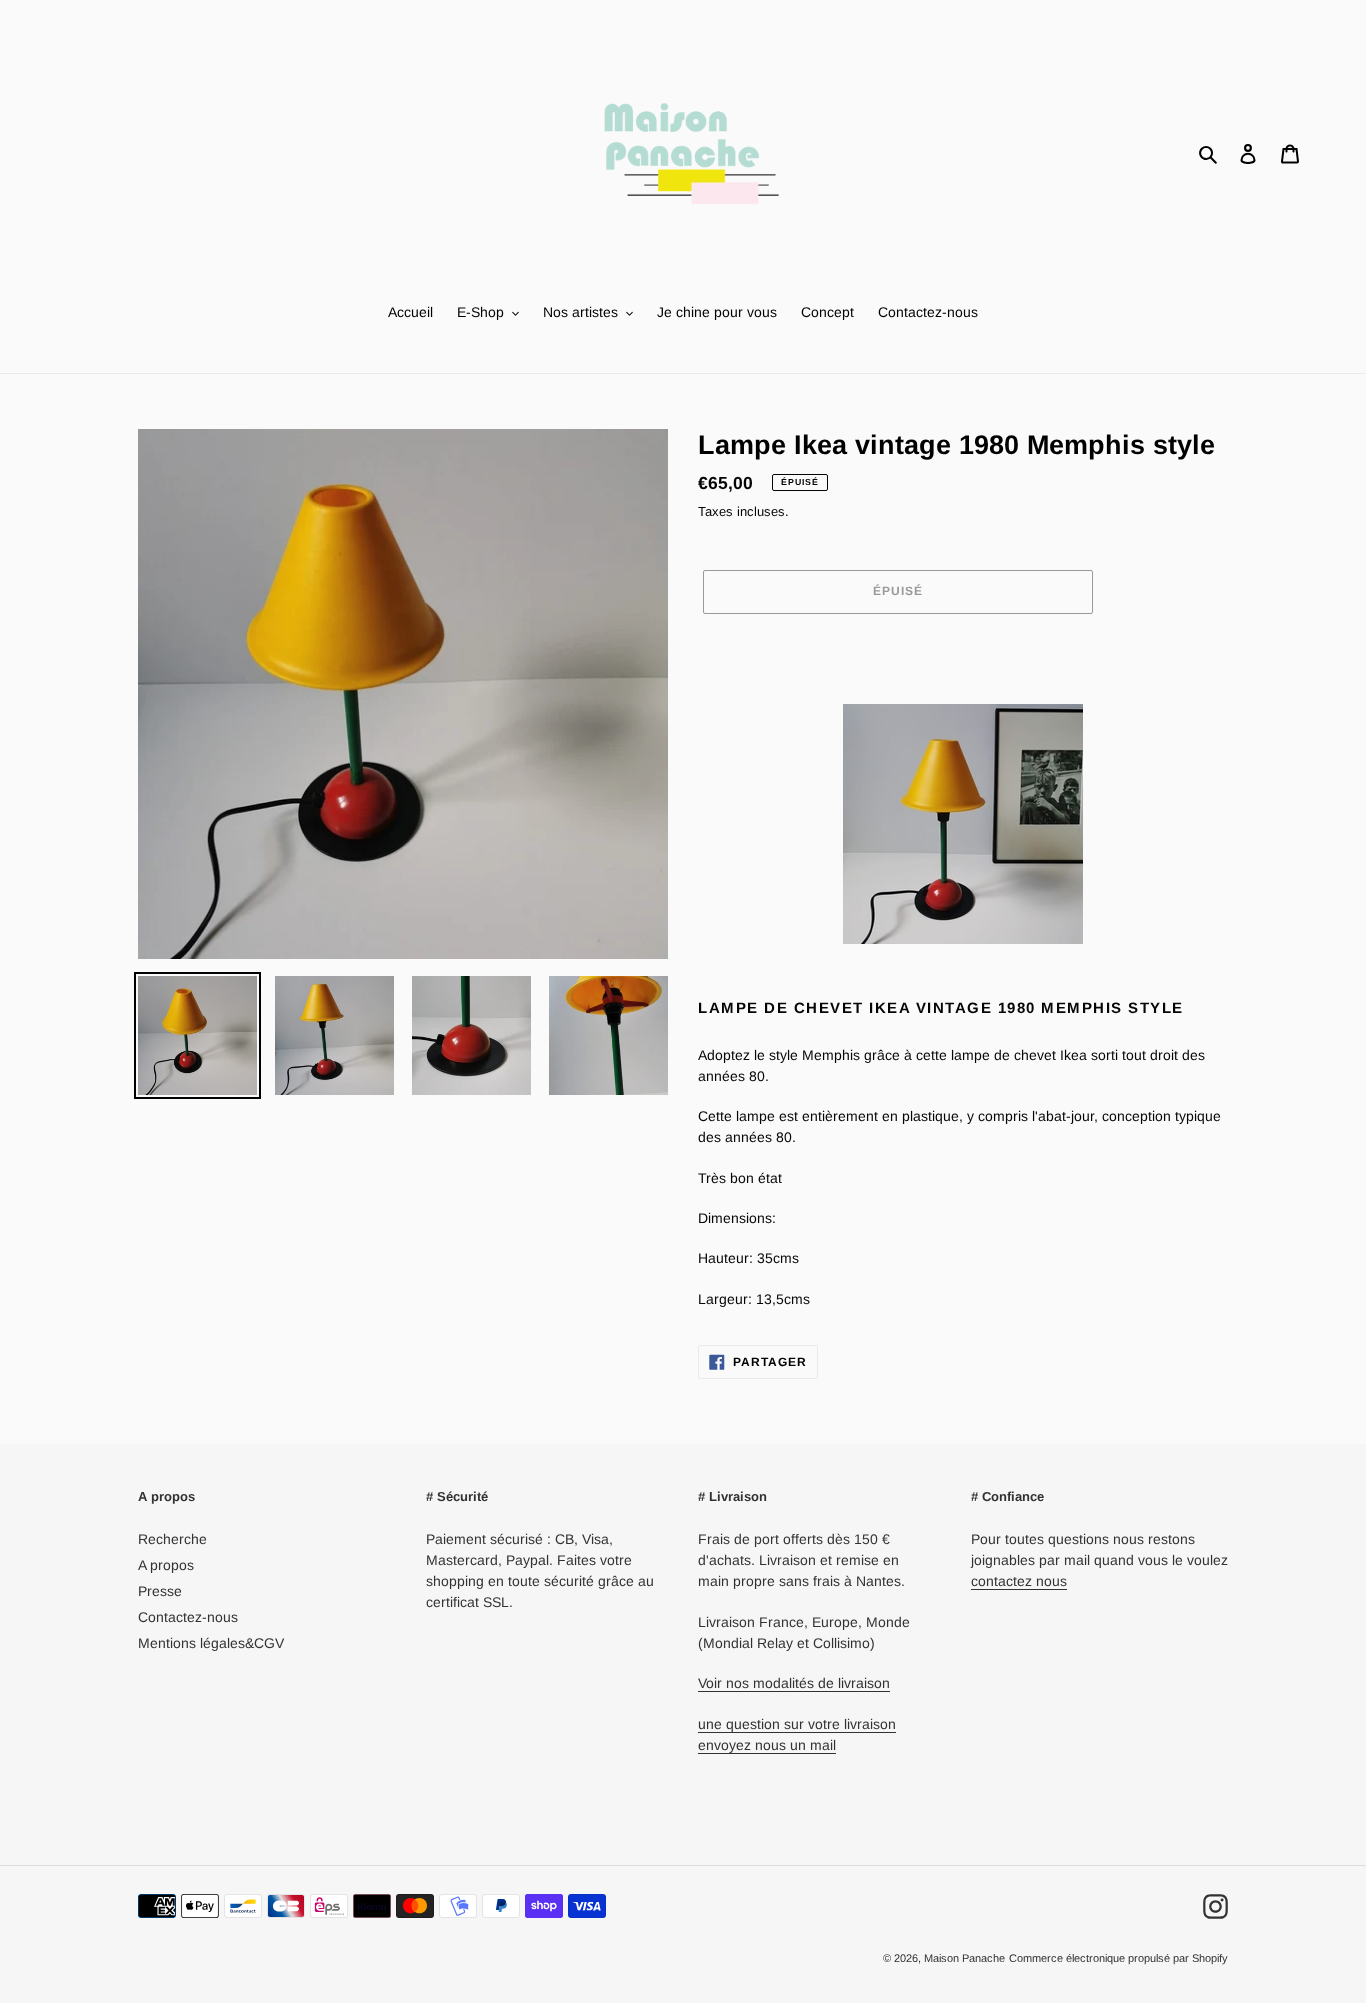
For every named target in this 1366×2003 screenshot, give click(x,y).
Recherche (172, 1539)
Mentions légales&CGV (211, 1643)
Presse (160, 1591)
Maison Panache (964, 1958)
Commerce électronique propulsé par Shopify (1118, 1958)
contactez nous (1019, 1581)
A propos (166, 1565)
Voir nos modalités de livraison (794, 1683)
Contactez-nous (188, 1617)
